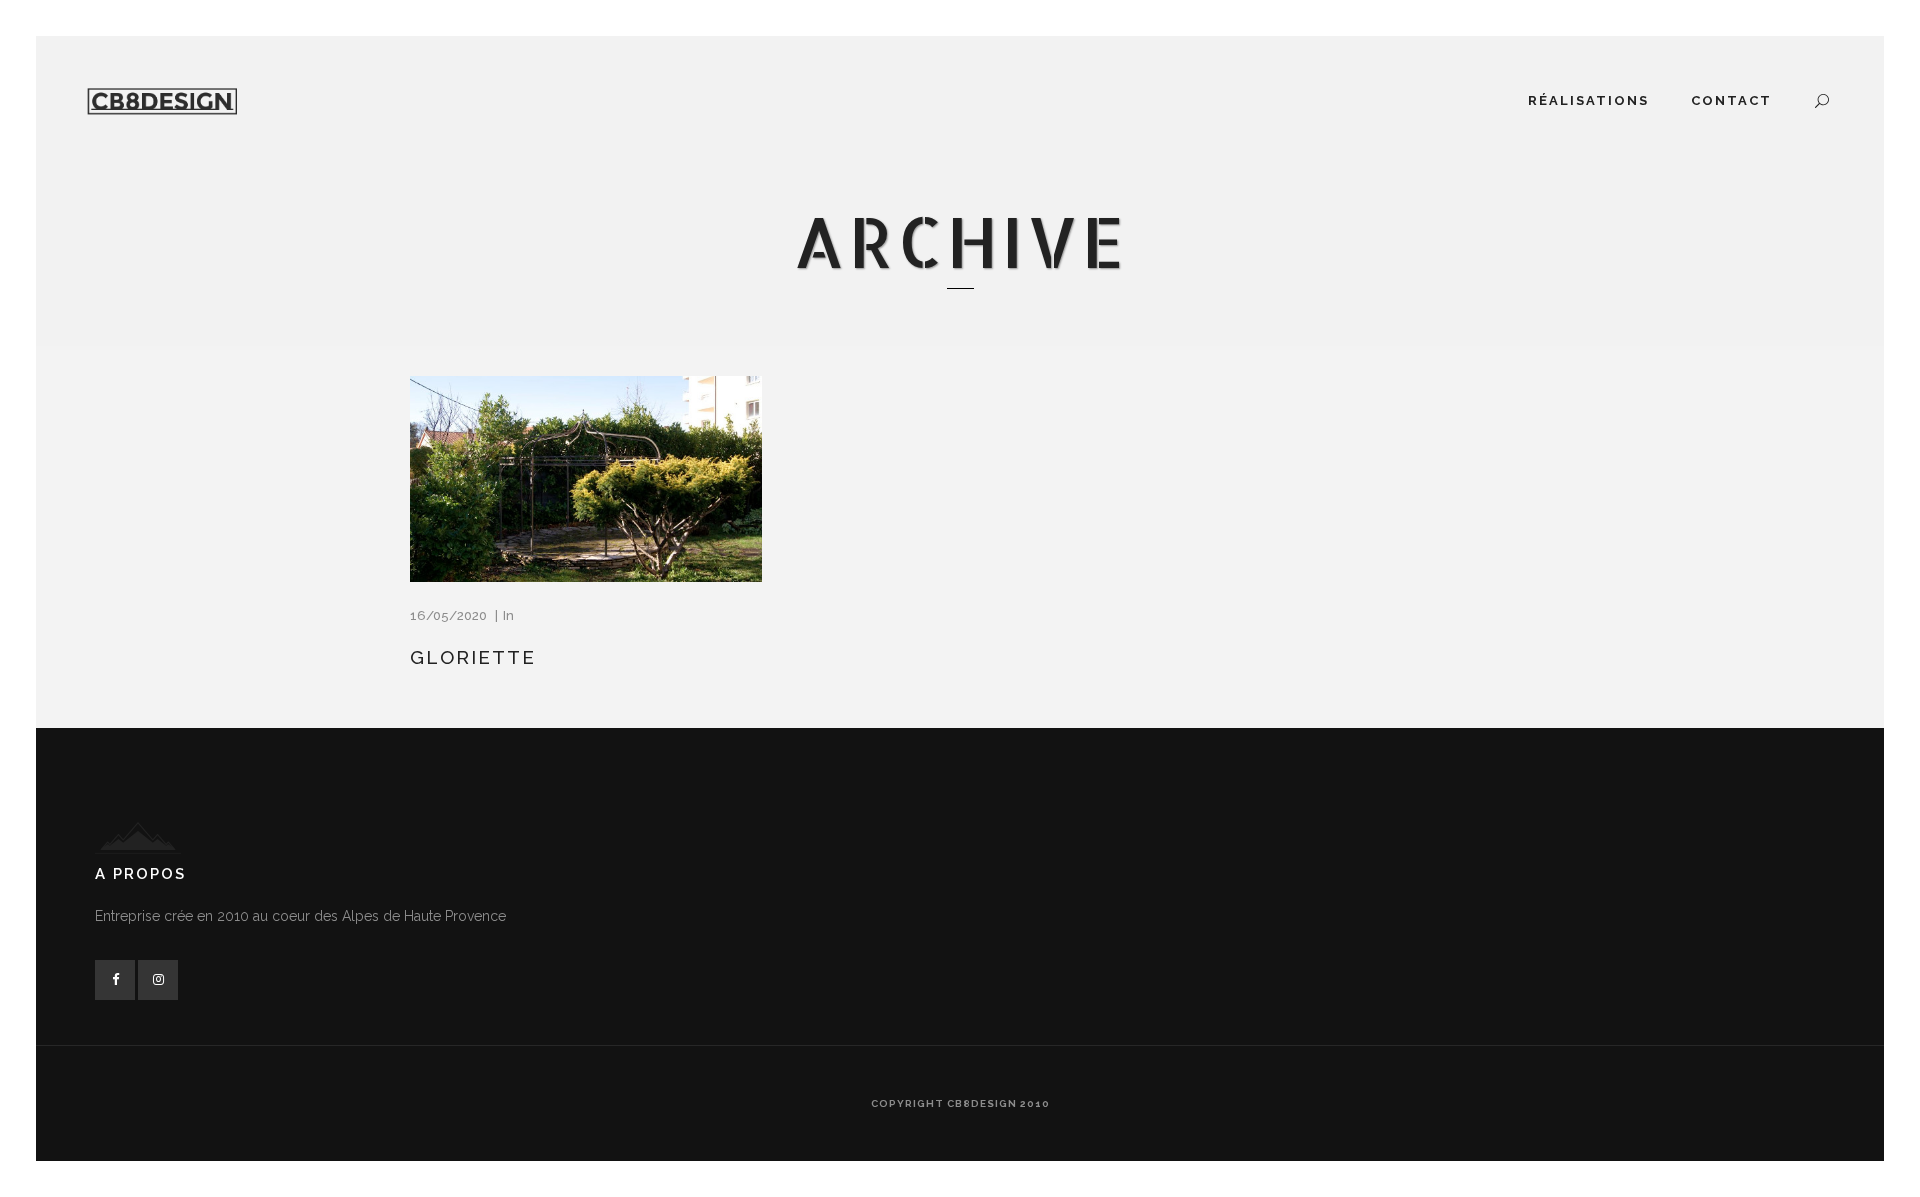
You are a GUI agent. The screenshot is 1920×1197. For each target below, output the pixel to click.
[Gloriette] (586, 479)
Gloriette (473, 657)
